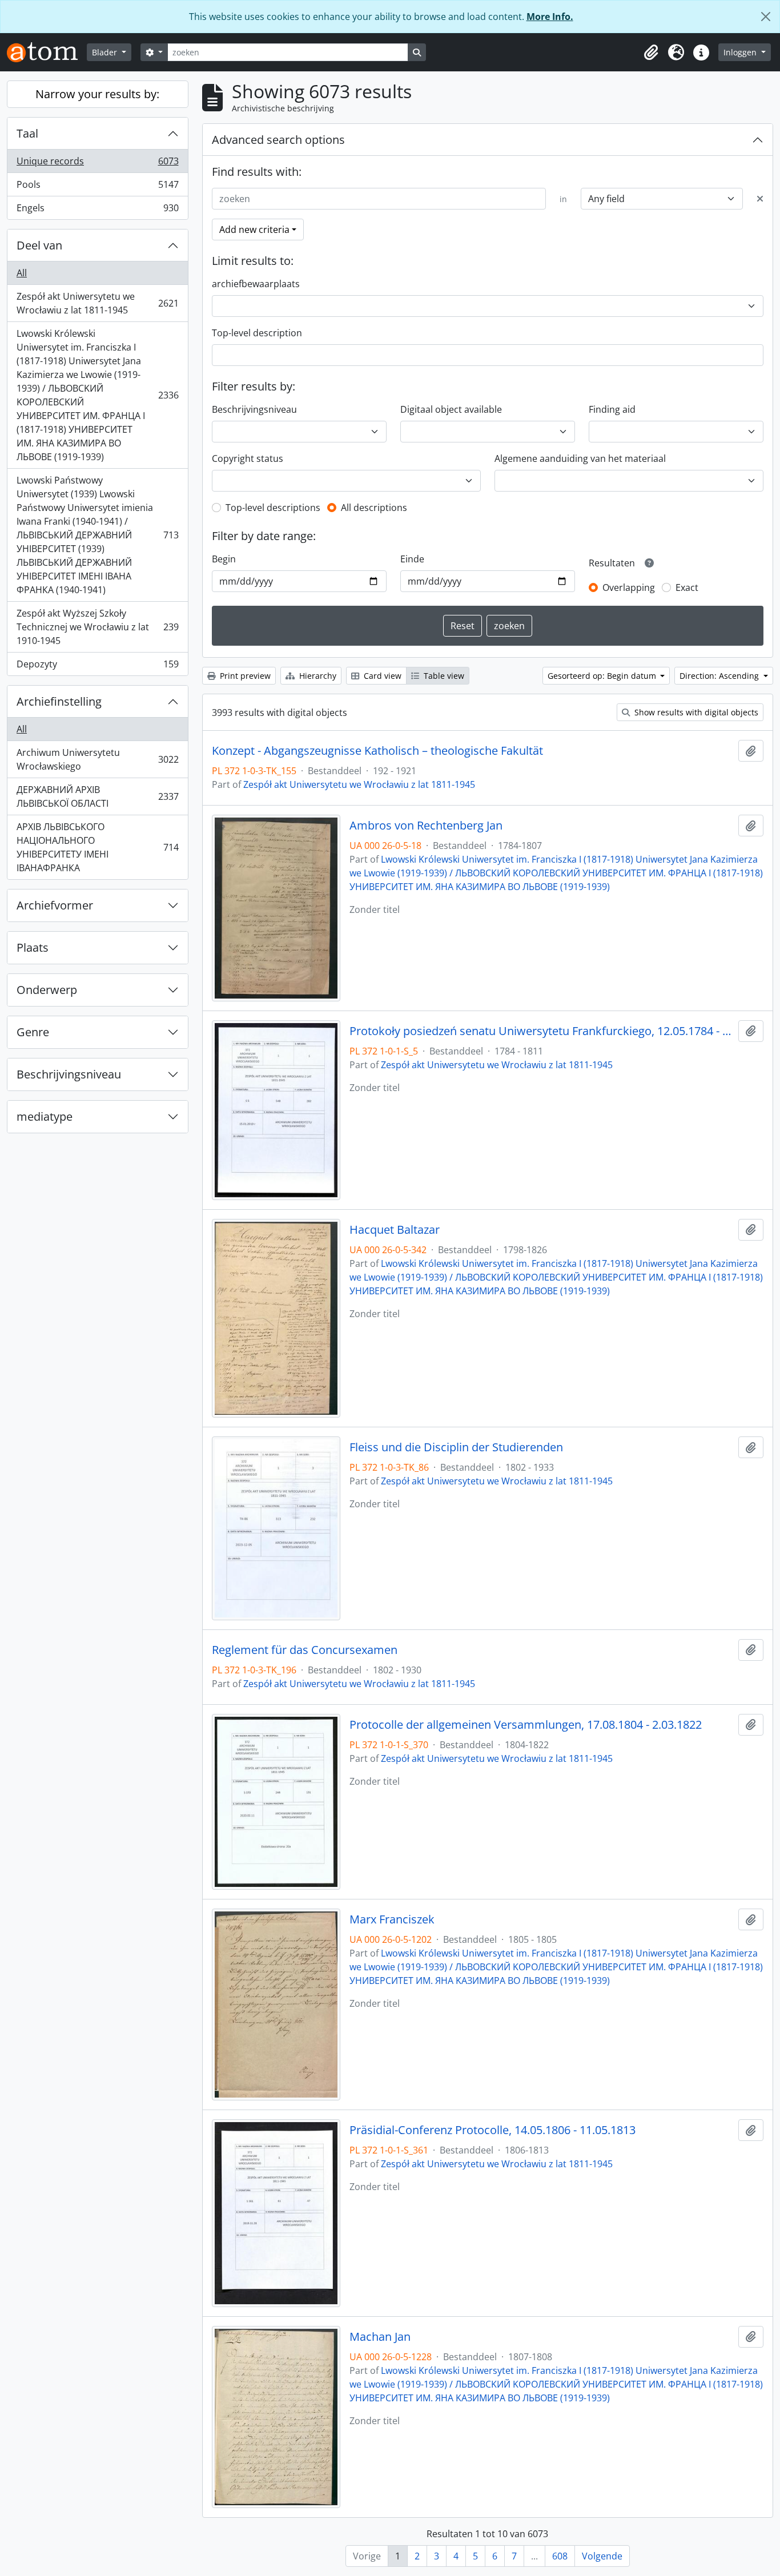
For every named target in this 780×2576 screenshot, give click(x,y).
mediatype (45, 1116)
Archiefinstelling (59, 701)
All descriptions (374, 508)
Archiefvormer (55, 905)
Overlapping (629, 587)
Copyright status (248, 458)
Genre (33, 1032)
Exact (687, 587)
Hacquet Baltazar (395, 1230)
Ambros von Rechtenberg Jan (426, 826)
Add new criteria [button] (254, 230)
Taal (27, 133)
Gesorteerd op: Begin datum (603, 676)
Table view (443, 676)
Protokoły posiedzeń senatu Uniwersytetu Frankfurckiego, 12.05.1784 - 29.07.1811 (542, 1031)
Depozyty (97, 667)
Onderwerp (47, 990)
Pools (97, 187)
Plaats (33, 947)
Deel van (39, 245)
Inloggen (741, 52)
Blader (106, 52)
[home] (47, 52)
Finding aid (612, 409)
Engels (97, 210)
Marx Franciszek (392, 1919)
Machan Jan (380, 2337)
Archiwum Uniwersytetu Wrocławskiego (97, 759)
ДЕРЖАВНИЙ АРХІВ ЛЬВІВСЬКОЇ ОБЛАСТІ (97, 796)
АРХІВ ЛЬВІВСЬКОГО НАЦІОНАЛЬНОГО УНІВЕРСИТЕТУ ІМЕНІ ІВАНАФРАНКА (97, 847)
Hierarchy (317, 676)
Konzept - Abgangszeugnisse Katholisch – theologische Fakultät (377, 751)
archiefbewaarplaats (256, 284)
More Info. (550, 17)
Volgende (602, 2556)
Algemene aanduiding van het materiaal (580, 458)
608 (560, 2556)
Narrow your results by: (97, 94)
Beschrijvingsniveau (69, 1074)
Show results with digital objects (695, 712)
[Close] (766, 17)
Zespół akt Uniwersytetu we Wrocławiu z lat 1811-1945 (97, 303)
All (22, 273)
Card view (381, 676)
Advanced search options (278, 140)
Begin (224, 559)
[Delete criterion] (760, 199)
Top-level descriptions (273, 508)
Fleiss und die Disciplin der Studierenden (456, 1447)
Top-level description (257, 333)
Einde (412, 559)
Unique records (97, 164)
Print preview (244, 676)
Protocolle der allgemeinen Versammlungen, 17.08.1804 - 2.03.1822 (526, 1725)
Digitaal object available (451, 409)
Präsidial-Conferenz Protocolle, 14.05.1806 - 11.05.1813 (492, 2130)
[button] (651, 53)
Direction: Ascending (720, 676)
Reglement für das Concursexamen (305, 1650)
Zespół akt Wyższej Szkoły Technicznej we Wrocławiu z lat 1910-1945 (97, 627)
